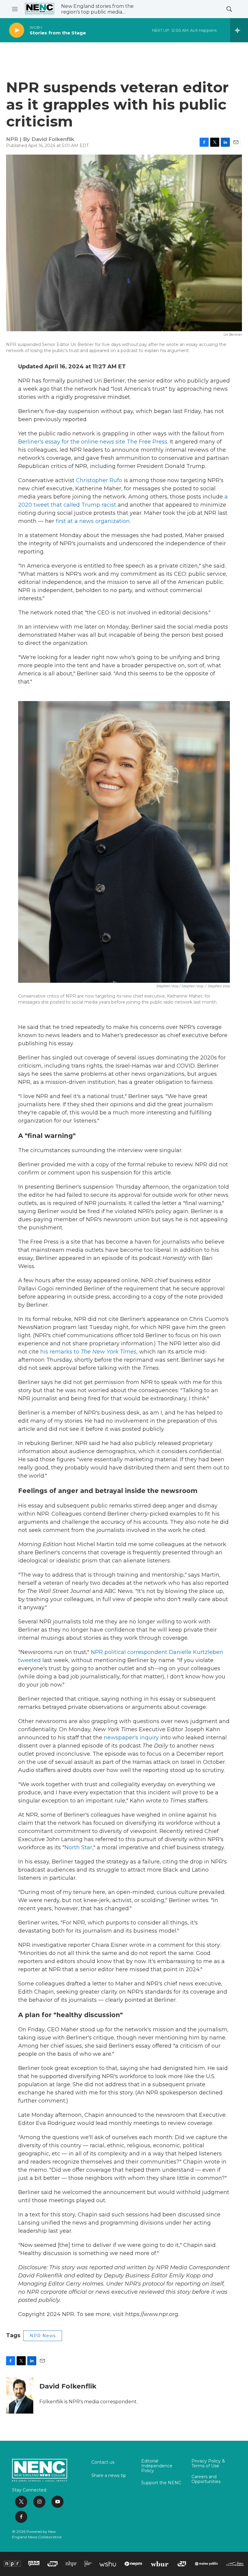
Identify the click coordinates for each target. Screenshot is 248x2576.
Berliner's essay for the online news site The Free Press (93, 442)
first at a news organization (93, 521)
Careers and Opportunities (206, 2479)
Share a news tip (109, 2476)
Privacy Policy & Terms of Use (208, 2464)
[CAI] (182, 2564)
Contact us (103, 2462)
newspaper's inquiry (131, 1738)
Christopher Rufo (99, 480)
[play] (17, 30)
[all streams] (239, 30)
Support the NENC (161, 2483)
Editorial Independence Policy (157, 2466)
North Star (78, 1847)
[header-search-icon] (229, 9)
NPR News (43, 2336)
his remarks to (88, 1352)
